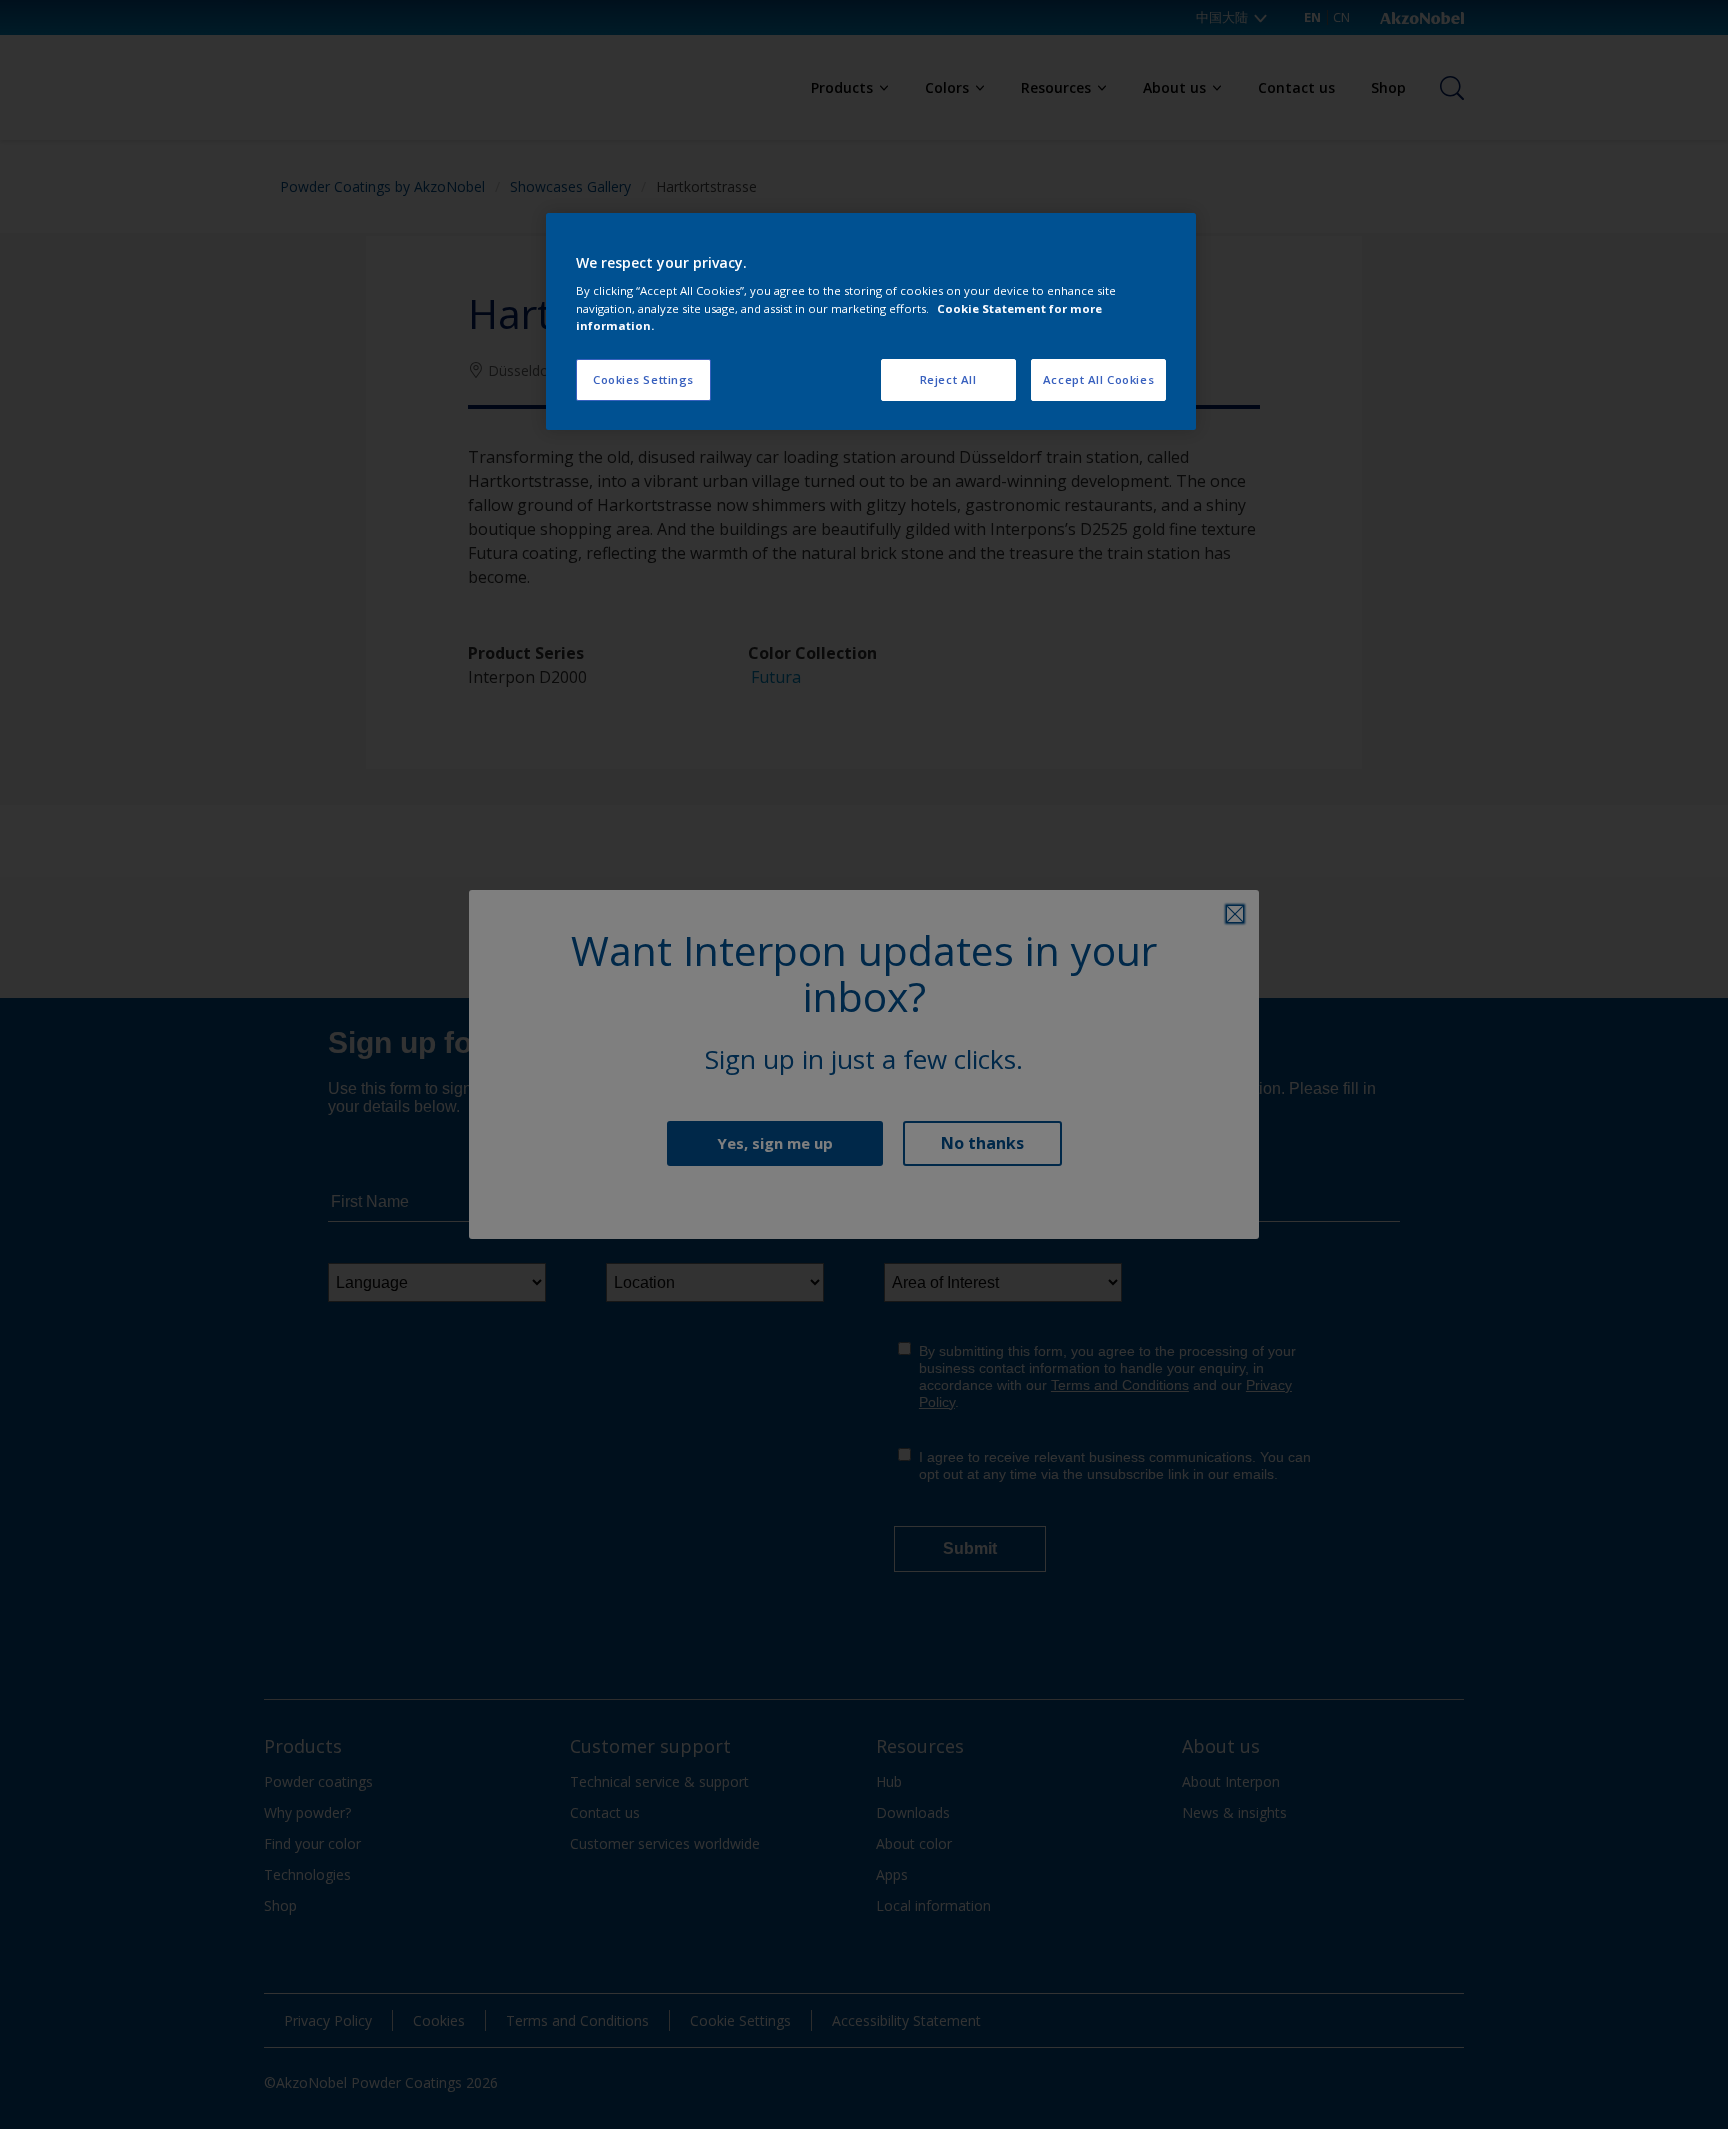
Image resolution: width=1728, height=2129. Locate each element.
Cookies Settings (643, 379)
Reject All (948, 379)
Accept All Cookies (1098, 379)
